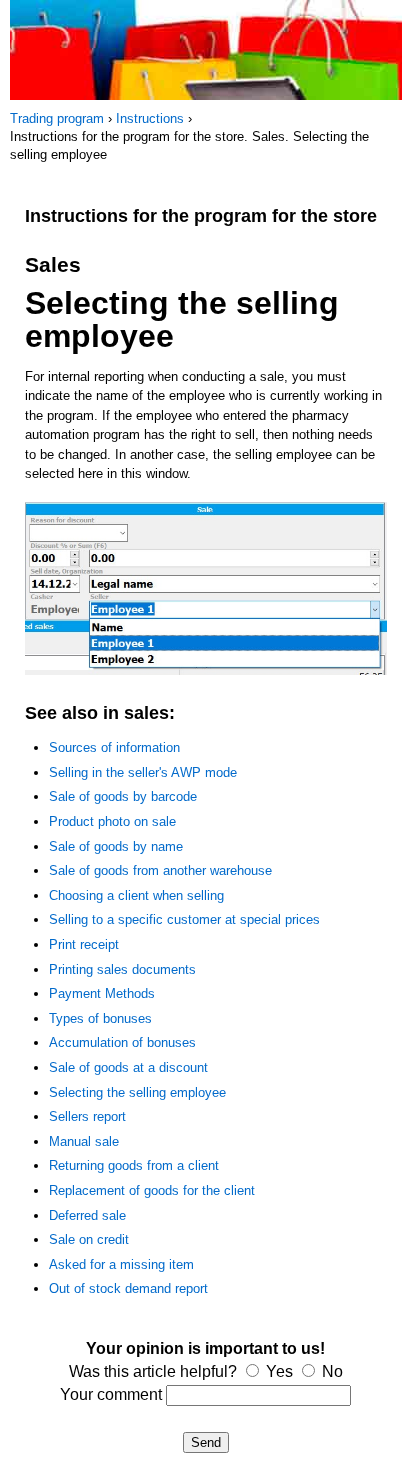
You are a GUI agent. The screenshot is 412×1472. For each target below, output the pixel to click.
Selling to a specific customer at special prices (184, 919)
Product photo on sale (112, 821)
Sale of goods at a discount (128, 1067)
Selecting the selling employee (137, 1092)
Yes (279, 1371)
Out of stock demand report (128, 1288)
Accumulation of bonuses (122, 1042)
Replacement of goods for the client (152, 1190)
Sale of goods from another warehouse (160, 870)
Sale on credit (89, 1239)
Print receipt (84, 944)
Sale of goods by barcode (123, 796)
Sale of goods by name (116, 846)
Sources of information (114, 747)
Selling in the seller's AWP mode (143, 772)
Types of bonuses (100, 1018)
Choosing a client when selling (136, 895)
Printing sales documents (122, 969)
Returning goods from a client (134, 1165)
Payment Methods (102, 993)
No (332, 1371)
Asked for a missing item (121, 1264)
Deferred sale (87, 1215)
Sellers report (87, 1116)
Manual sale (84, 1141)
